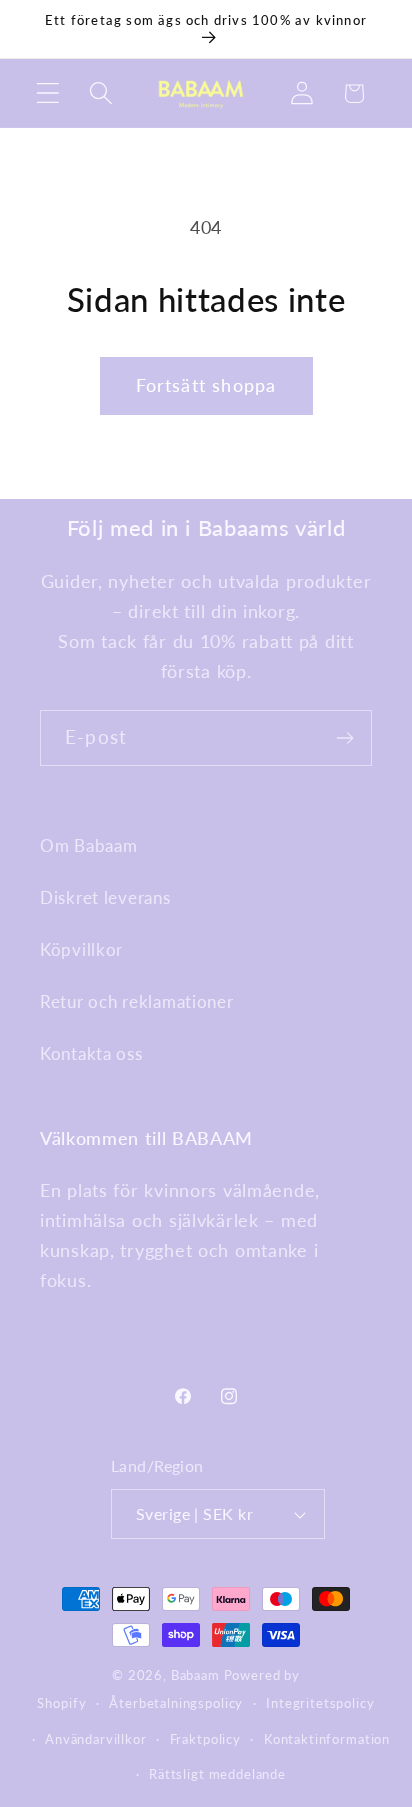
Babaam (195, 1675)
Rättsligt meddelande (217, 1774)
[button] (48, 93)
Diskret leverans (105, 897)
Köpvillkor (81, 949)
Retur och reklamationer (137, 1001)
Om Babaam (88, 845)
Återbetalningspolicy (176, 1703)
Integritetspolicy (320, 1703)
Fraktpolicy (205, 1739)
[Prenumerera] (344, 738)
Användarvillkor (96, 1739)
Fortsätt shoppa (206, 385)
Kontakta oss (91, 1053)
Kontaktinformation (327, 1739)
